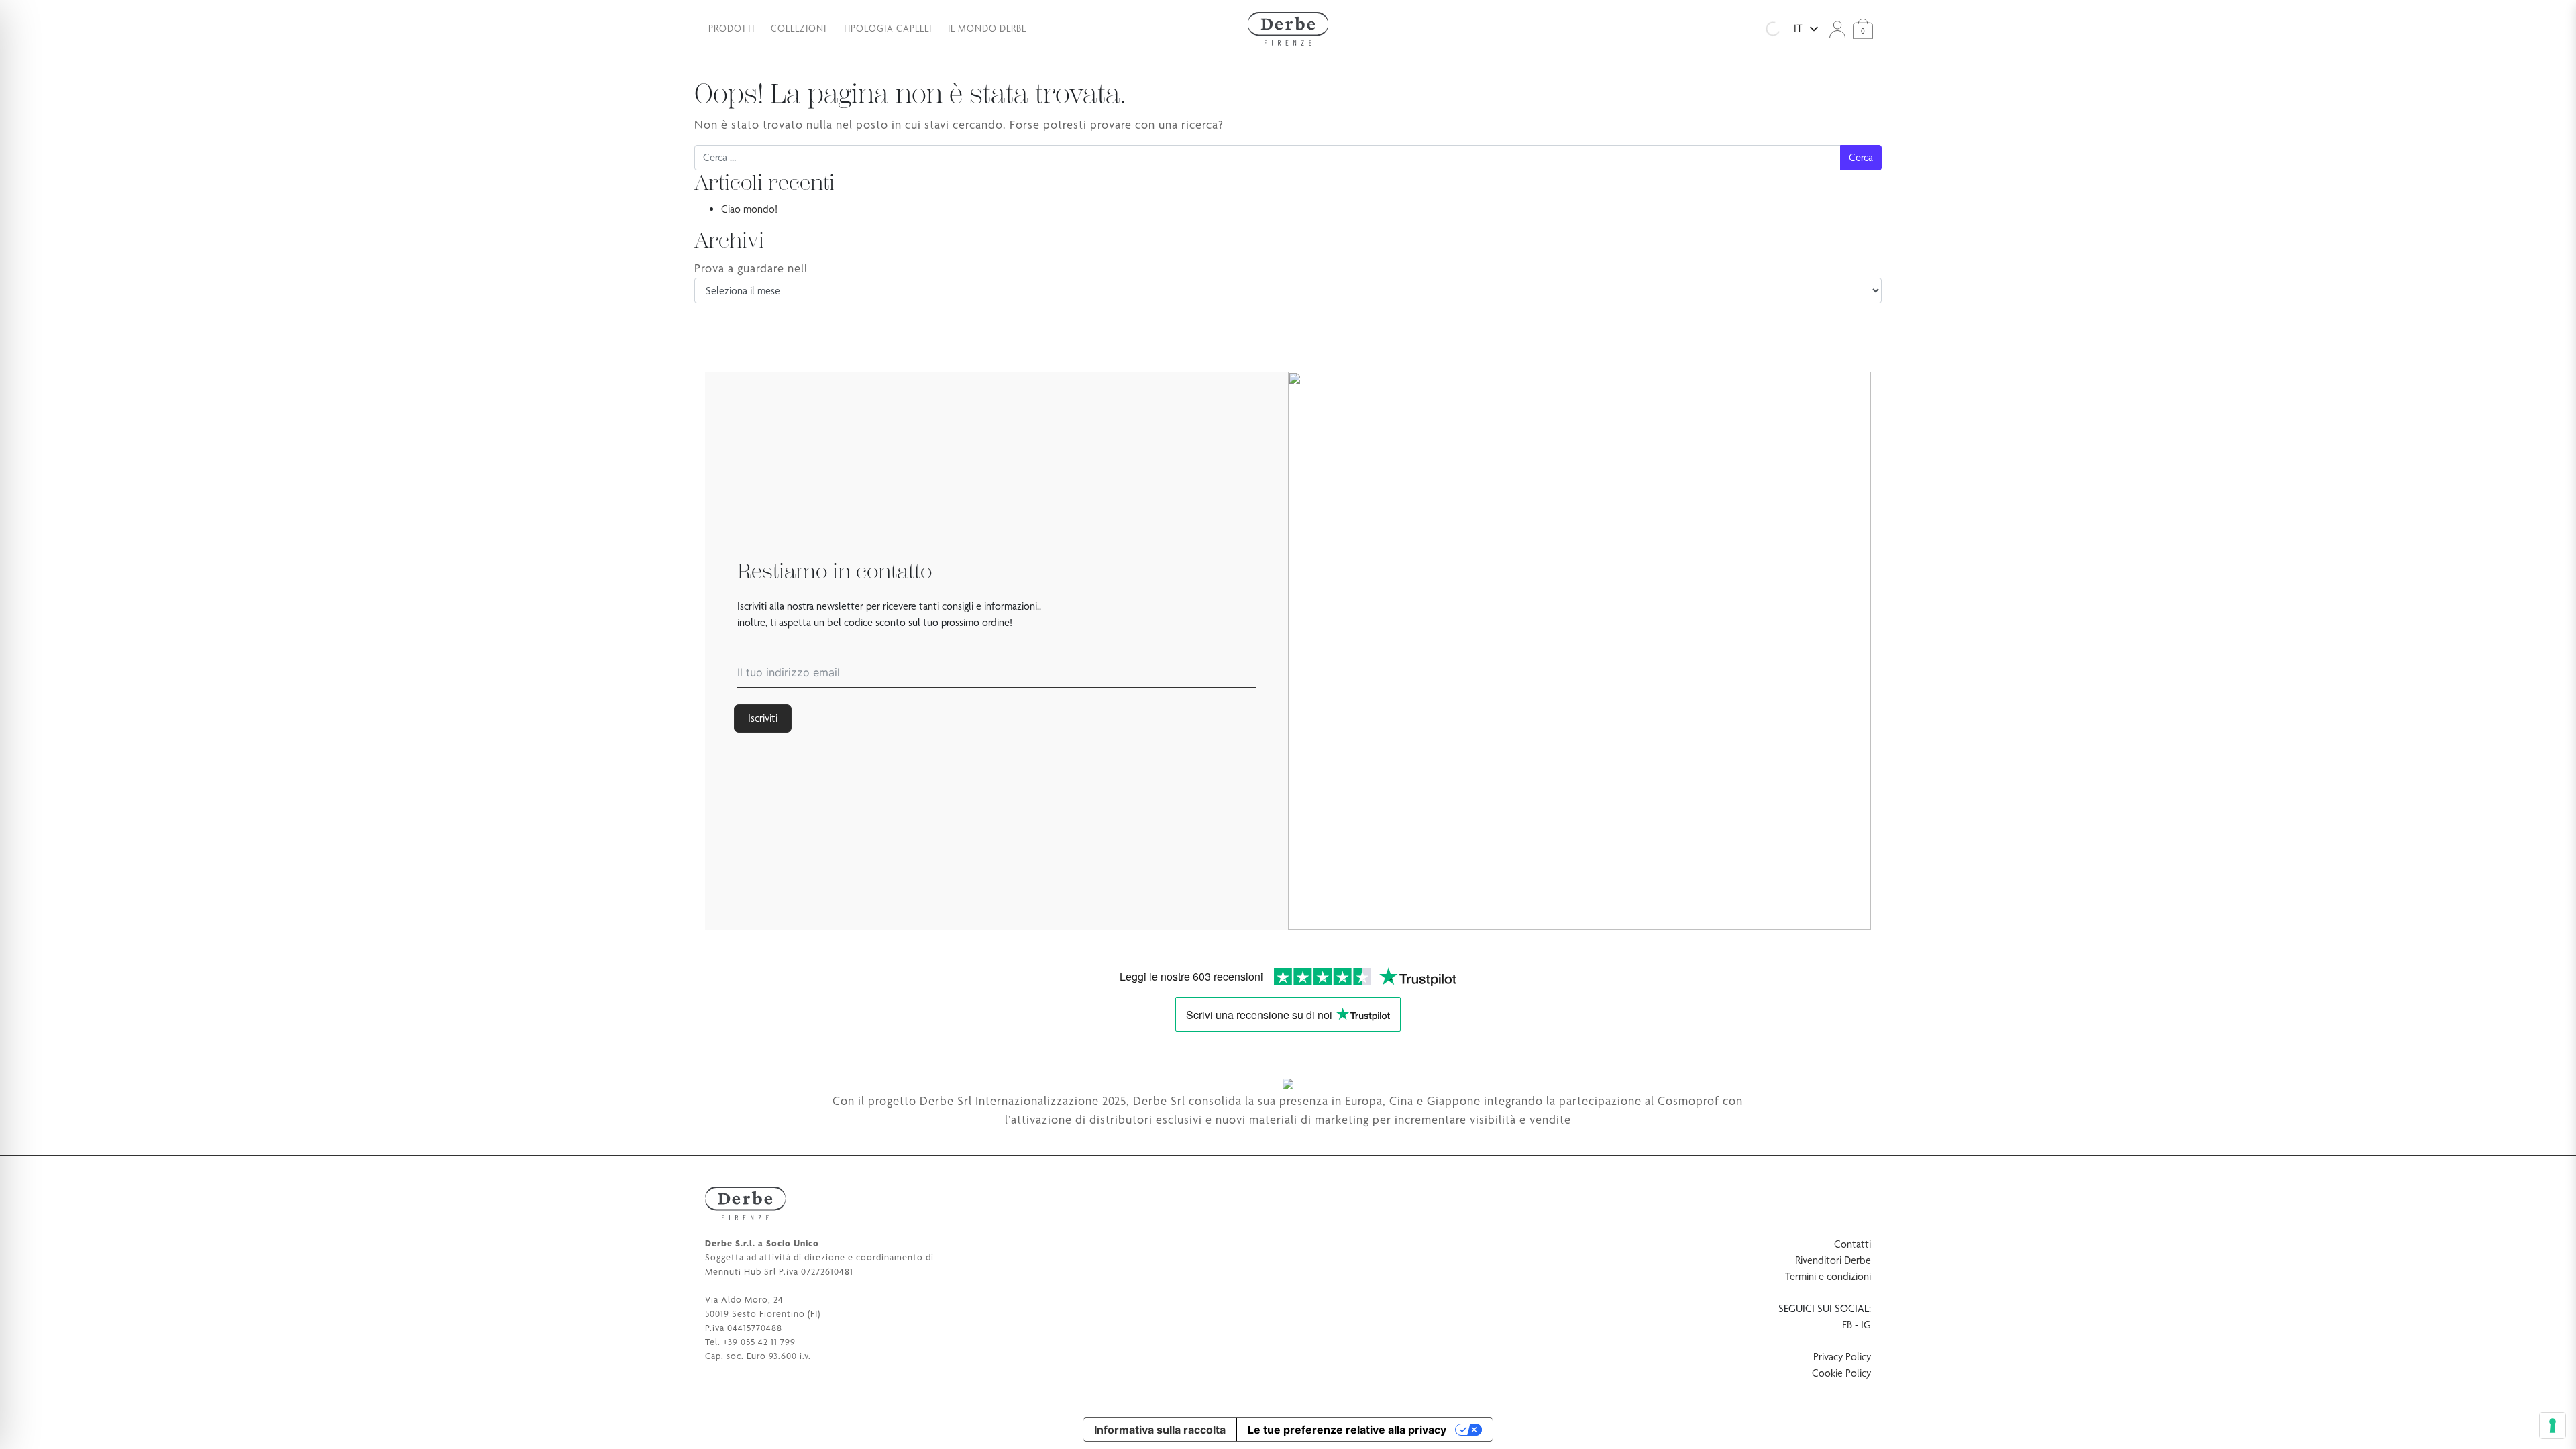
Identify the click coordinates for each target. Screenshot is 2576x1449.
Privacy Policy (1842, 1357)
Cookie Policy (1841, 1373)
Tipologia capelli (887, 28)
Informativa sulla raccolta (1160, 1430)
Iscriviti (763, 718)
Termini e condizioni (1828, 1276)
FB (1847, 1325)
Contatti (1853, 1244)
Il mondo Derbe (987, 28)
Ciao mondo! (749, 209)
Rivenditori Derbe (1833, 1260)
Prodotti (732, 28)
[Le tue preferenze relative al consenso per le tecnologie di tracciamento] (2553, 1426)
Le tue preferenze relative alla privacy (1347, 1430)
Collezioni (799, 28)
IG (1866, 1325)
